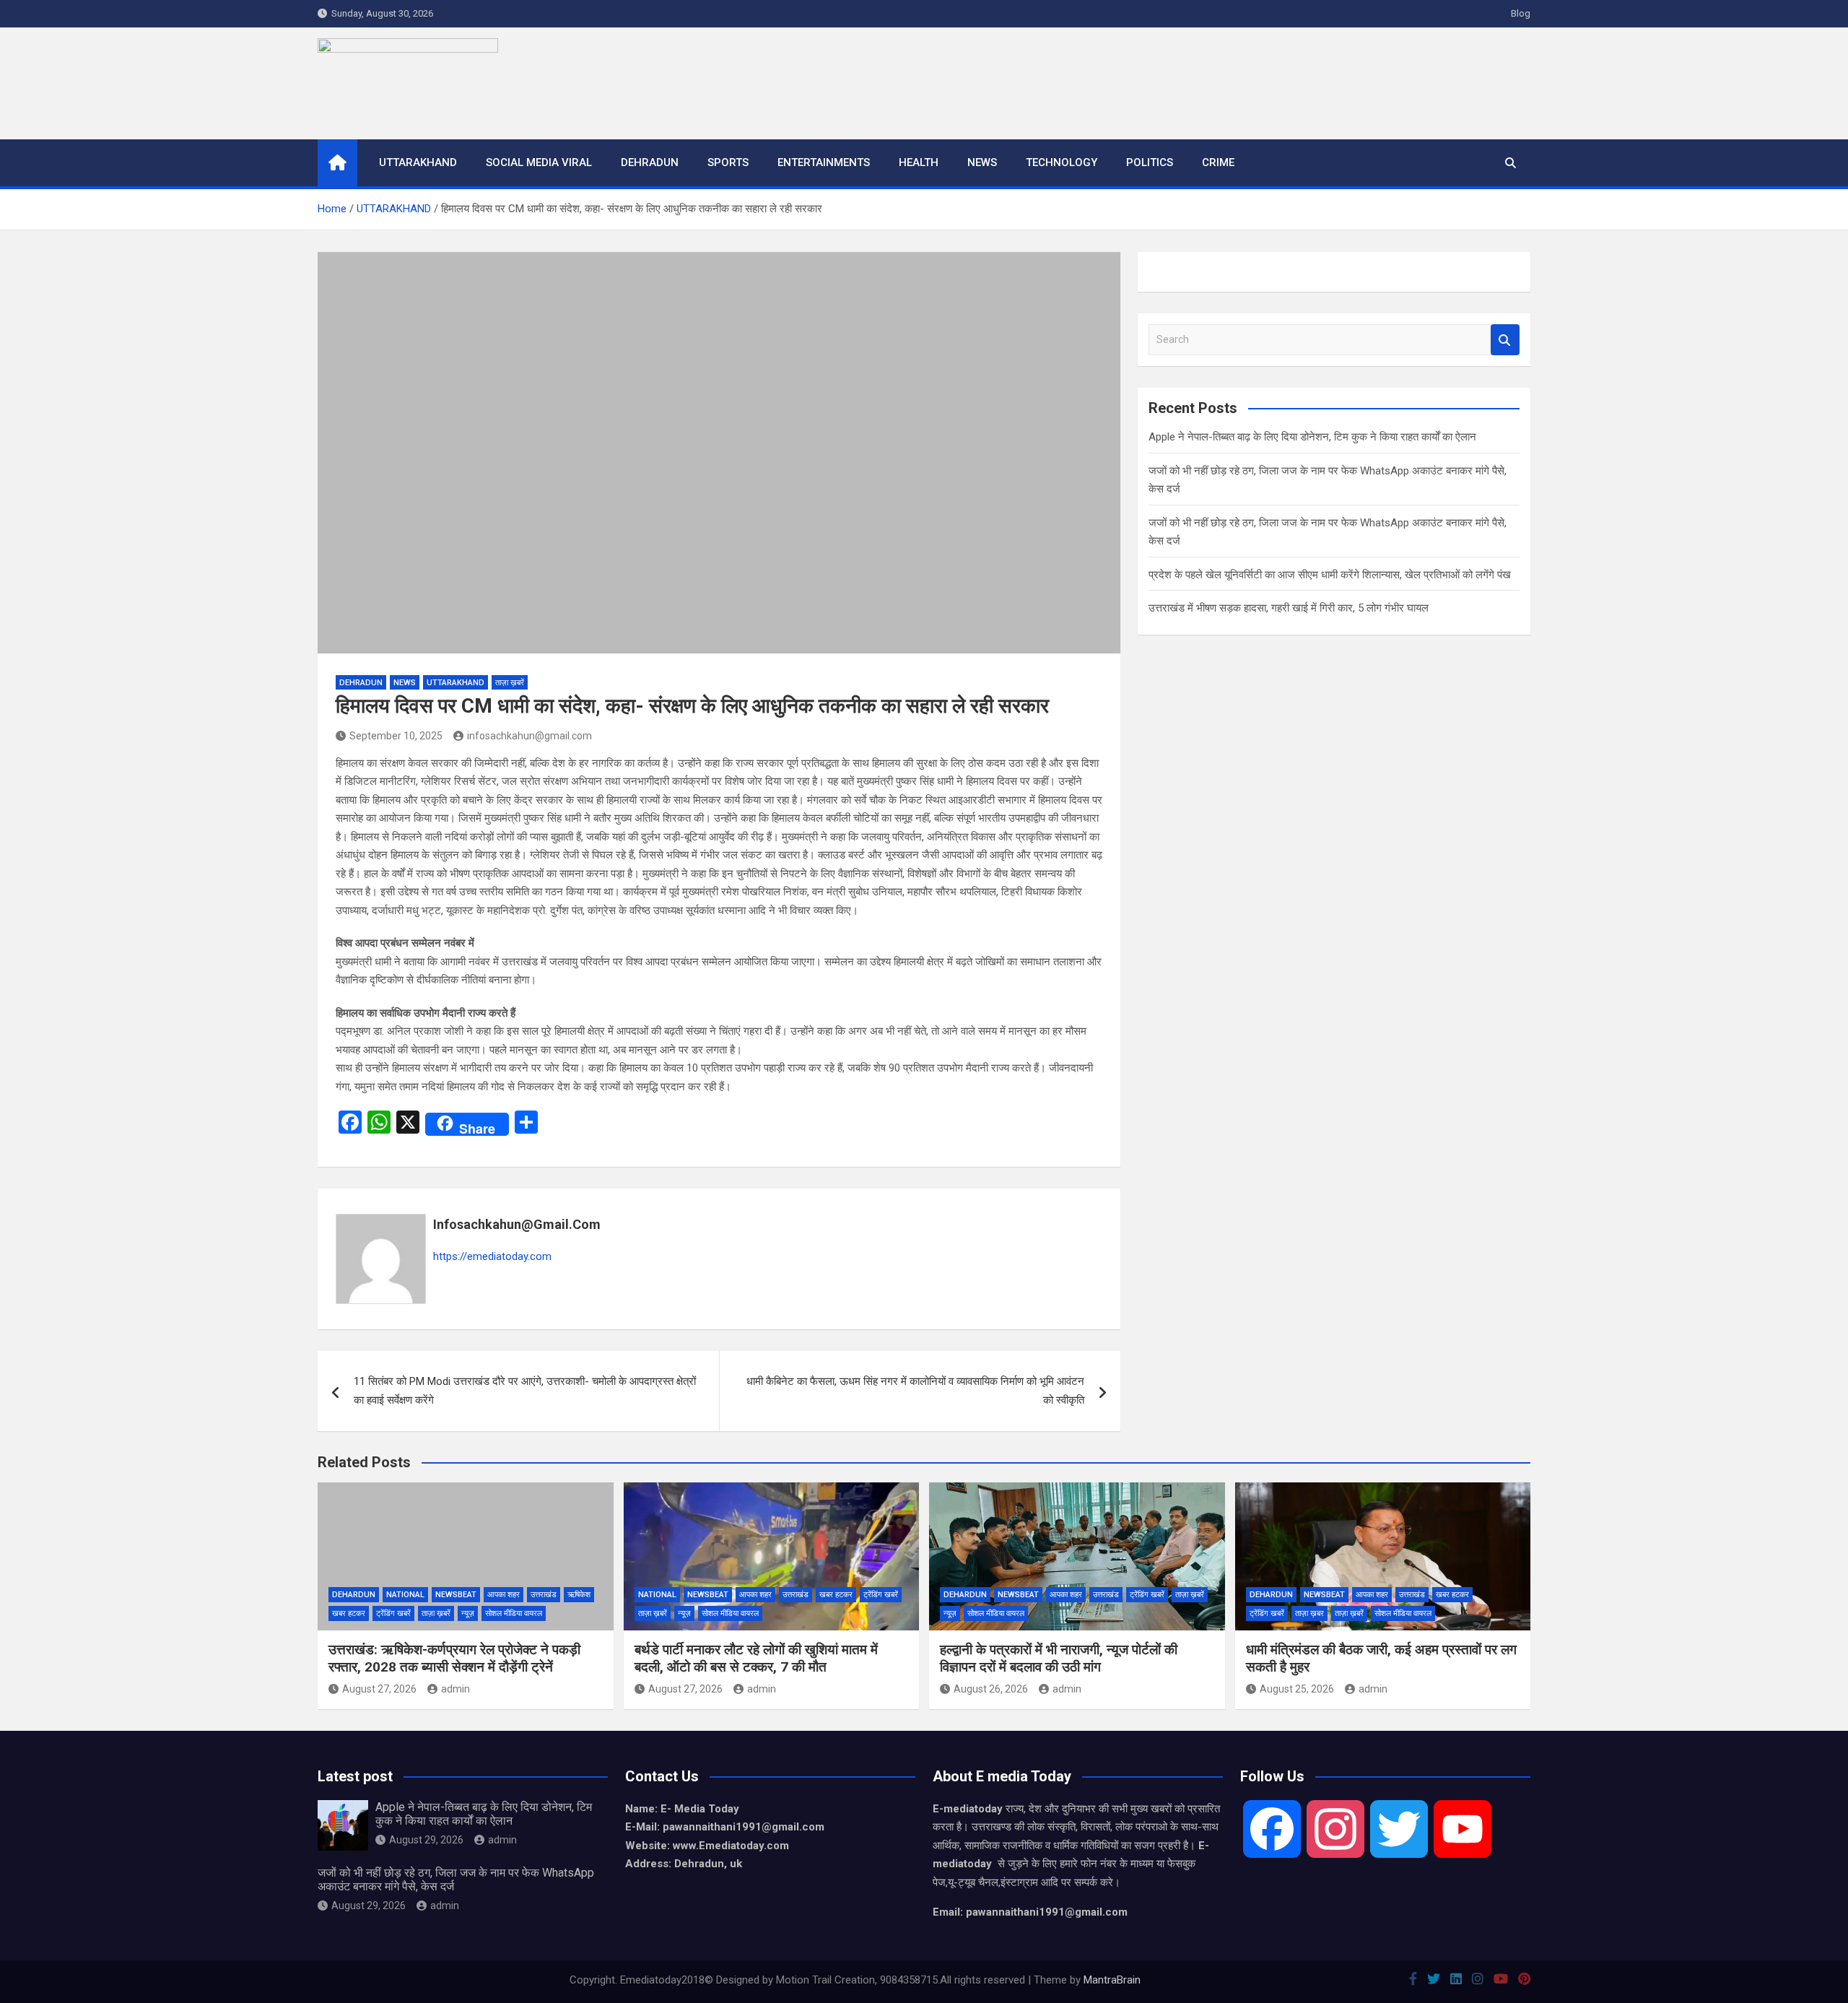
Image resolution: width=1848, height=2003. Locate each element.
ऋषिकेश (579, 1595)
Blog (1521, 13)
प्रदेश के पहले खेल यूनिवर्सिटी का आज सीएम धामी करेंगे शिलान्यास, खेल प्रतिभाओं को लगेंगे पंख (1330, 575)
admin (456, 1689)
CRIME (1218, 162)
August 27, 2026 (379, 1689)
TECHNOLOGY (1062, 162)
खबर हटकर (349, 1613)
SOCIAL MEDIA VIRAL (539, 162)
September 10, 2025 (396, 736)
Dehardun (354, 1595)
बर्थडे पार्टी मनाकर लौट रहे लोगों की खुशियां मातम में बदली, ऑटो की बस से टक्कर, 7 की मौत (756, 1659)
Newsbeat (456, 1595)
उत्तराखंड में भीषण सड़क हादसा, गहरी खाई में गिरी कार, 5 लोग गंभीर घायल (1289, 608)
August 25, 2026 (1297, 1689)
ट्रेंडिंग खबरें (393, 1613)
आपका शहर (504, 1595)
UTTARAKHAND (418, 162)
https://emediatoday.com (492, 1256)
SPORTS (728, 162)
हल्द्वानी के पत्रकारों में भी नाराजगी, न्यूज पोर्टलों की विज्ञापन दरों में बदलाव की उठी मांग (1059, 1659)
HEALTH (919, 162)
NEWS (982, 162)
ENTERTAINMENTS (824, 162)
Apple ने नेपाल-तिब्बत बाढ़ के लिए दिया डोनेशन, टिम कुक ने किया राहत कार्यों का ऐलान (1312, 437)
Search (1505, 340)
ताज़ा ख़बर (1309, 1613)
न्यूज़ (468, 1613)
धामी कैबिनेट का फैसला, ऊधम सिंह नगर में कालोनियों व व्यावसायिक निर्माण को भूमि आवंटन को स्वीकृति (915, 1391)
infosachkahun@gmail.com (529, 736)
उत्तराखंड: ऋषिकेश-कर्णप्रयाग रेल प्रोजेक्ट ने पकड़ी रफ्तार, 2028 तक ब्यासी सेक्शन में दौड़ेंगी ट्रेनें (454, 1659)
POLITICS (1150, 162)
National (405, 1595)
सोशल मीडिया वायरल (514, 1613)
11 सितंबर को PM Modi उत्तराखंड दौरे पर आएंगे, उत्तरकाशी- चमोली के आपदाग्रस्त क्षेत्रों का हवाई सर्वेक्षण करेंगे (525, 1391)
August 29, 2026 (426, 1840)
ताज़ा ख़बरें (510, 683)
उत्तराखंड (544, 1595)
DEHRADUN (650, 162)
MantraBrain (1112, 1980)
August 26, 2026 (991, 1689)
